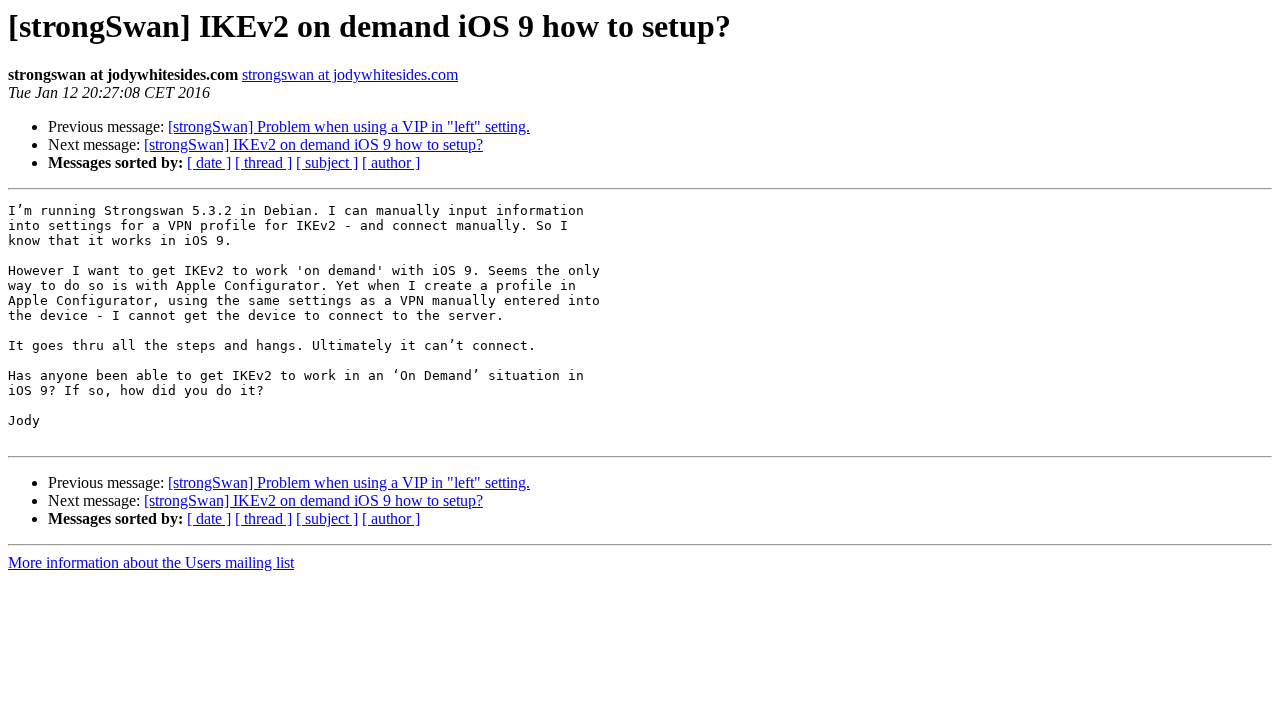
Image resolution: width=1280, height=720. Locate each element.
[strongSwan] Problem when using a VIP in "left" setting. (349, 126)
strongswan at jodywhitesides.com (350, 74)
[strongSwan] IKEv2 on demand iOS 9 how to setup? (313, 144)
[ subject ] (327, 162)
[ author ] (391, 162)
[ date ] (209, 162)
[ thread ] (263, 162)
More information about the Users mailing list (151, 562)
